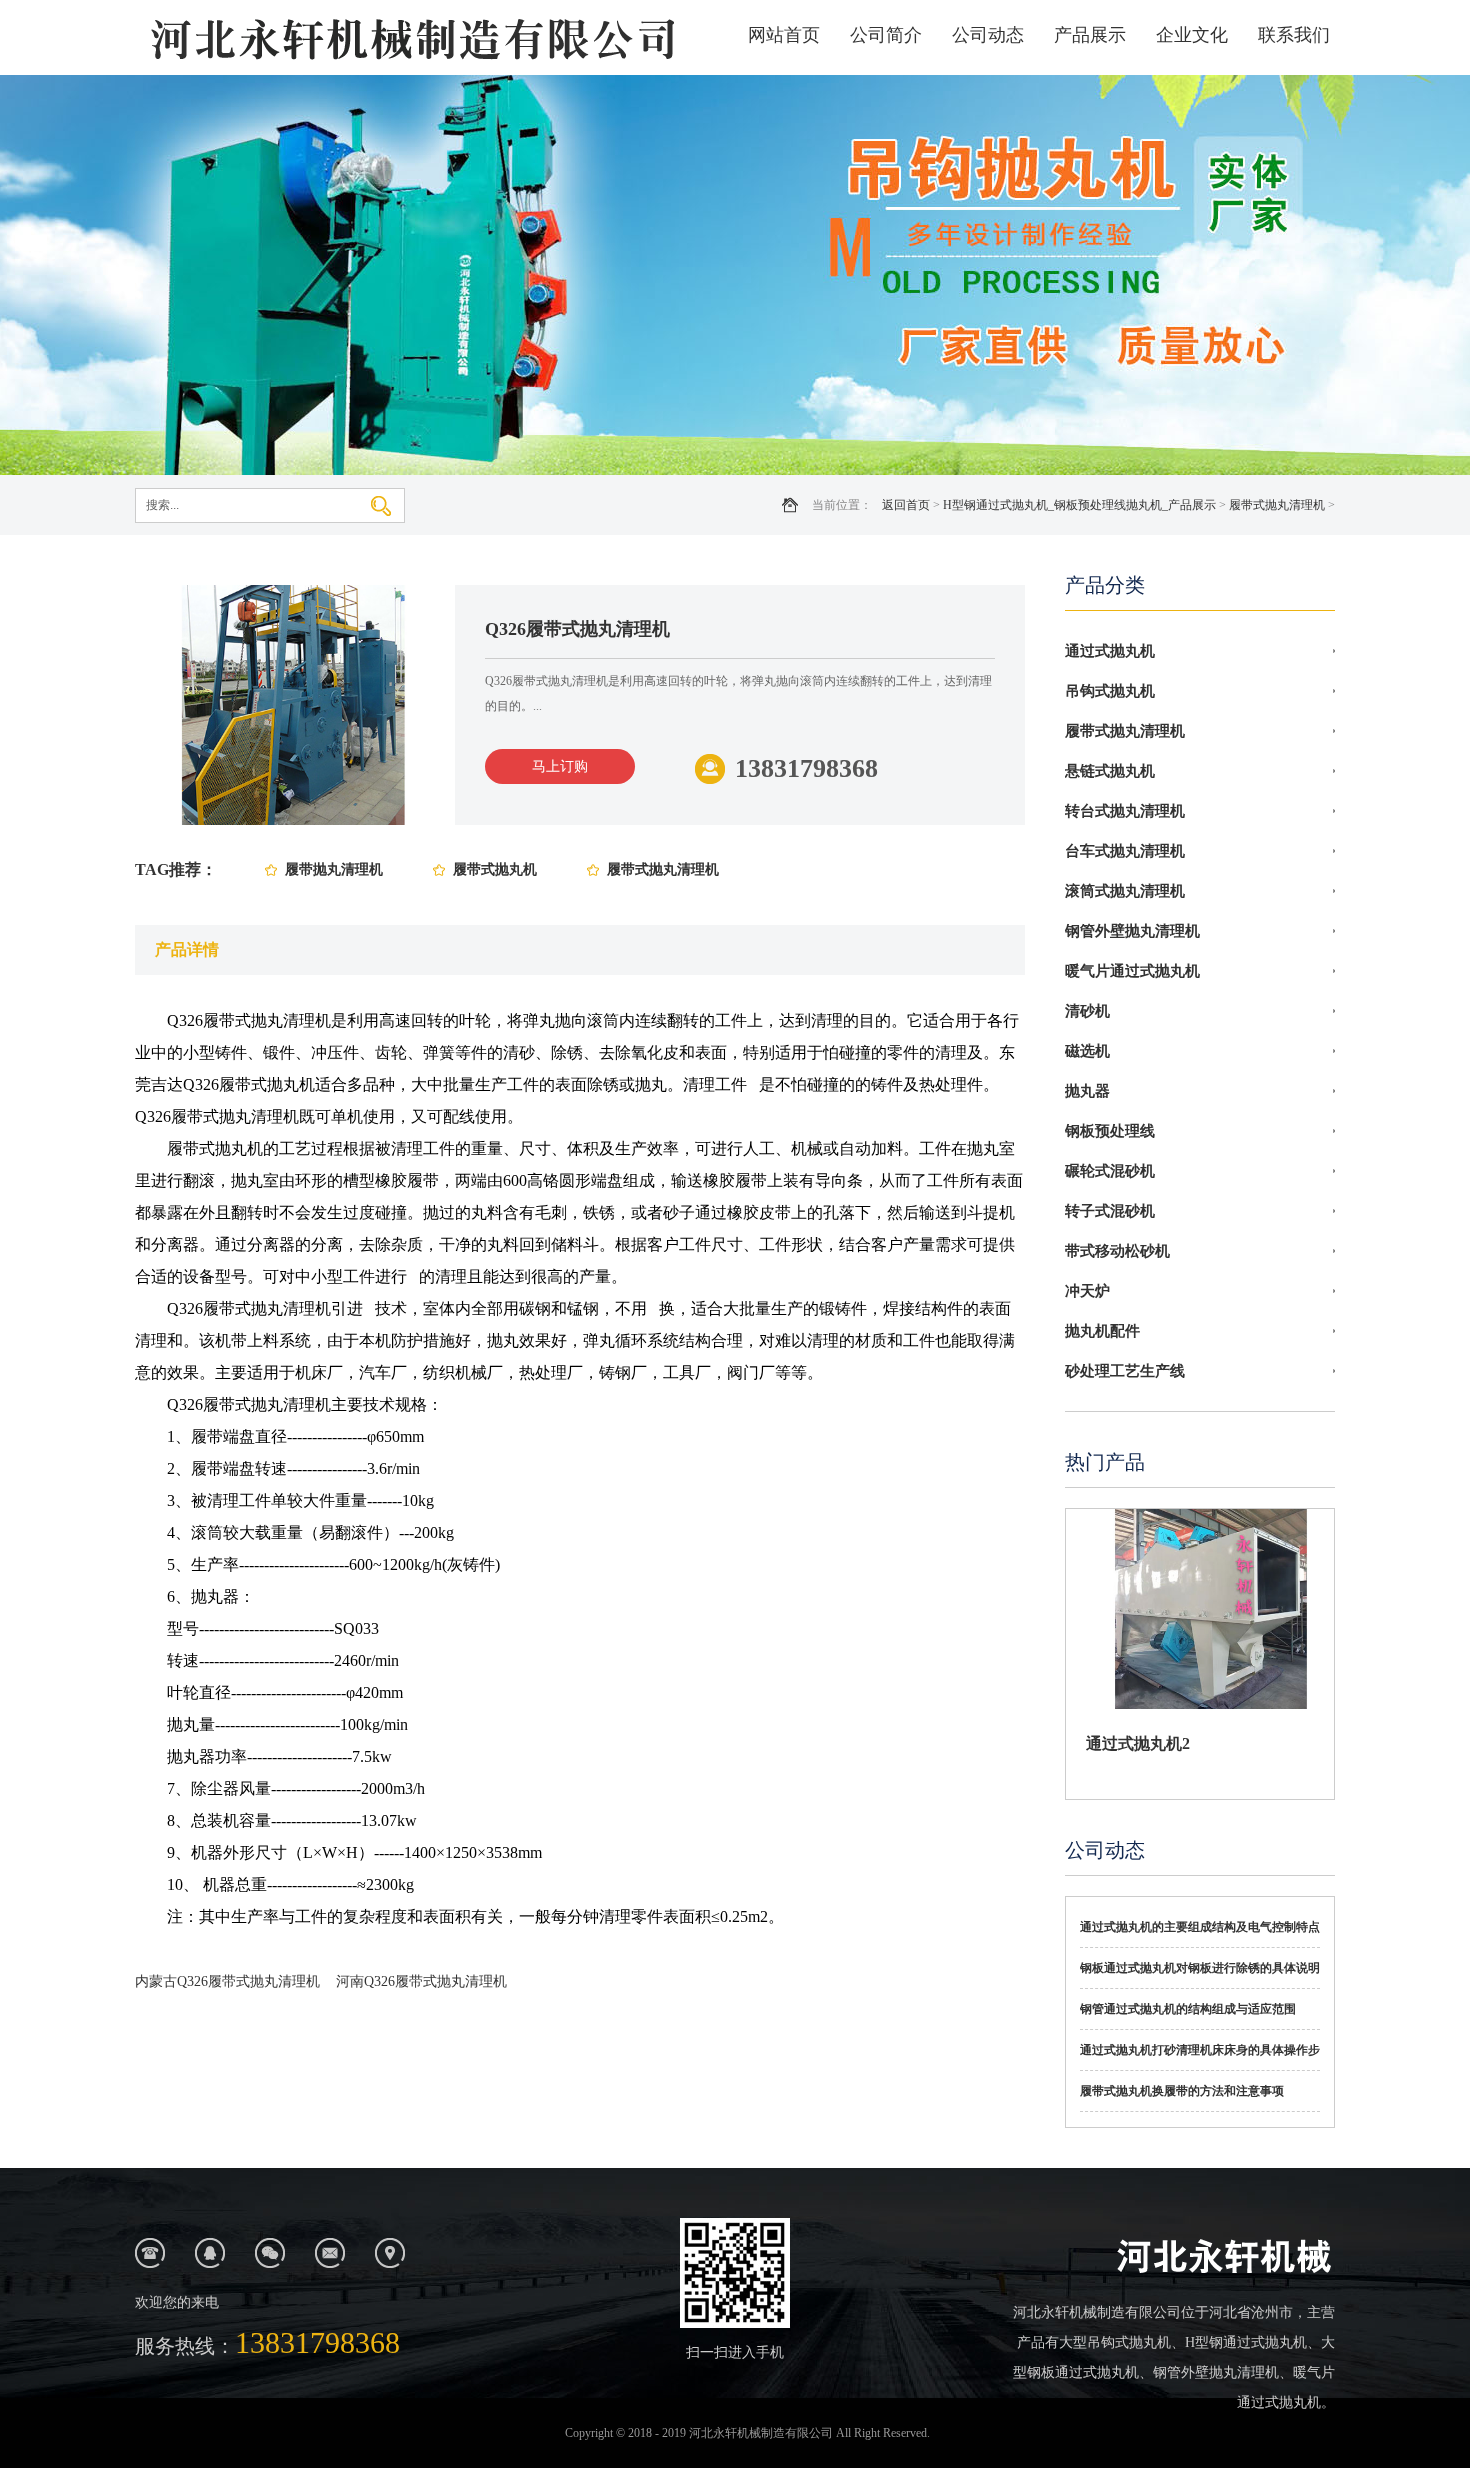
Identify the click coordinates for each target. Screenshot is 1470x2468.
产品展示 (1090, 35)
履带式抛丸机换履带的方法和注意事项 (1182, 2091)
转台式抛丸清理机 (1125, 811)
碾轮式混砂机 (1110, 1171)
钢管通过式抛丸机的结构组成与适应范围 (1188, 2009)
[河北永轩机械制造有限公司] (410, 37)
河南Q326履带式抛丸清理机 (421, 1981)
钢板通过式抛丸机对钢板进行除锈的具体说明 (1200, 1968)
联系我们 (1294, 35)
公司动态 (988, 35)
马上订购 (560, 766)
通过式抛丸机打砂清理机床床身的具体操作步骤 (1200, 2057)
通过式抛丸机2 (1138, 1743)
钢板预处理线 (1110, 1131)
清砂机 (1087, 1011)
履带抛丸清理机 (334, 869)
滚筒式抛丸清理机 (1125, 891)
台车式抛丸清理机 (1125, 851)
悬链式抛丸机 (1110, 771)
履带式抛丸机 (495, 869)
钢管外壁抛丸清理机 (1132, 931)
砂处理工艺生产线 (1125, 1371)
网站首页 (784, 35)
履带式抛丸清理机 (1277, 505)
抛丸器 (1087, 1091)
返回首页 (906, 505)
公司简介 (886, 35)
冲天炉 (1087, 1291)
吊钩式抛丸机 (1110, 691)
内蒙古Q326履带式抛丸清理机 (227, 1981)
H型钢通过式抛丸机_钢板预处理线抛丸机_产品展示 (1079, 505)
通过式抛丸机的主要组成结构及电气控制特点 (1200, 1927)
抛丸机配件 (1102, 1331)
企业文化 (1192, 35)
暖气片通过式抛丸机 (1132, 971)
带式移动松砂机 (1117, 1251)
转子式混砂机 (1110, 1211)
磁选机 (1087, 1051)
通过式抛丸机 (1110, 651)
